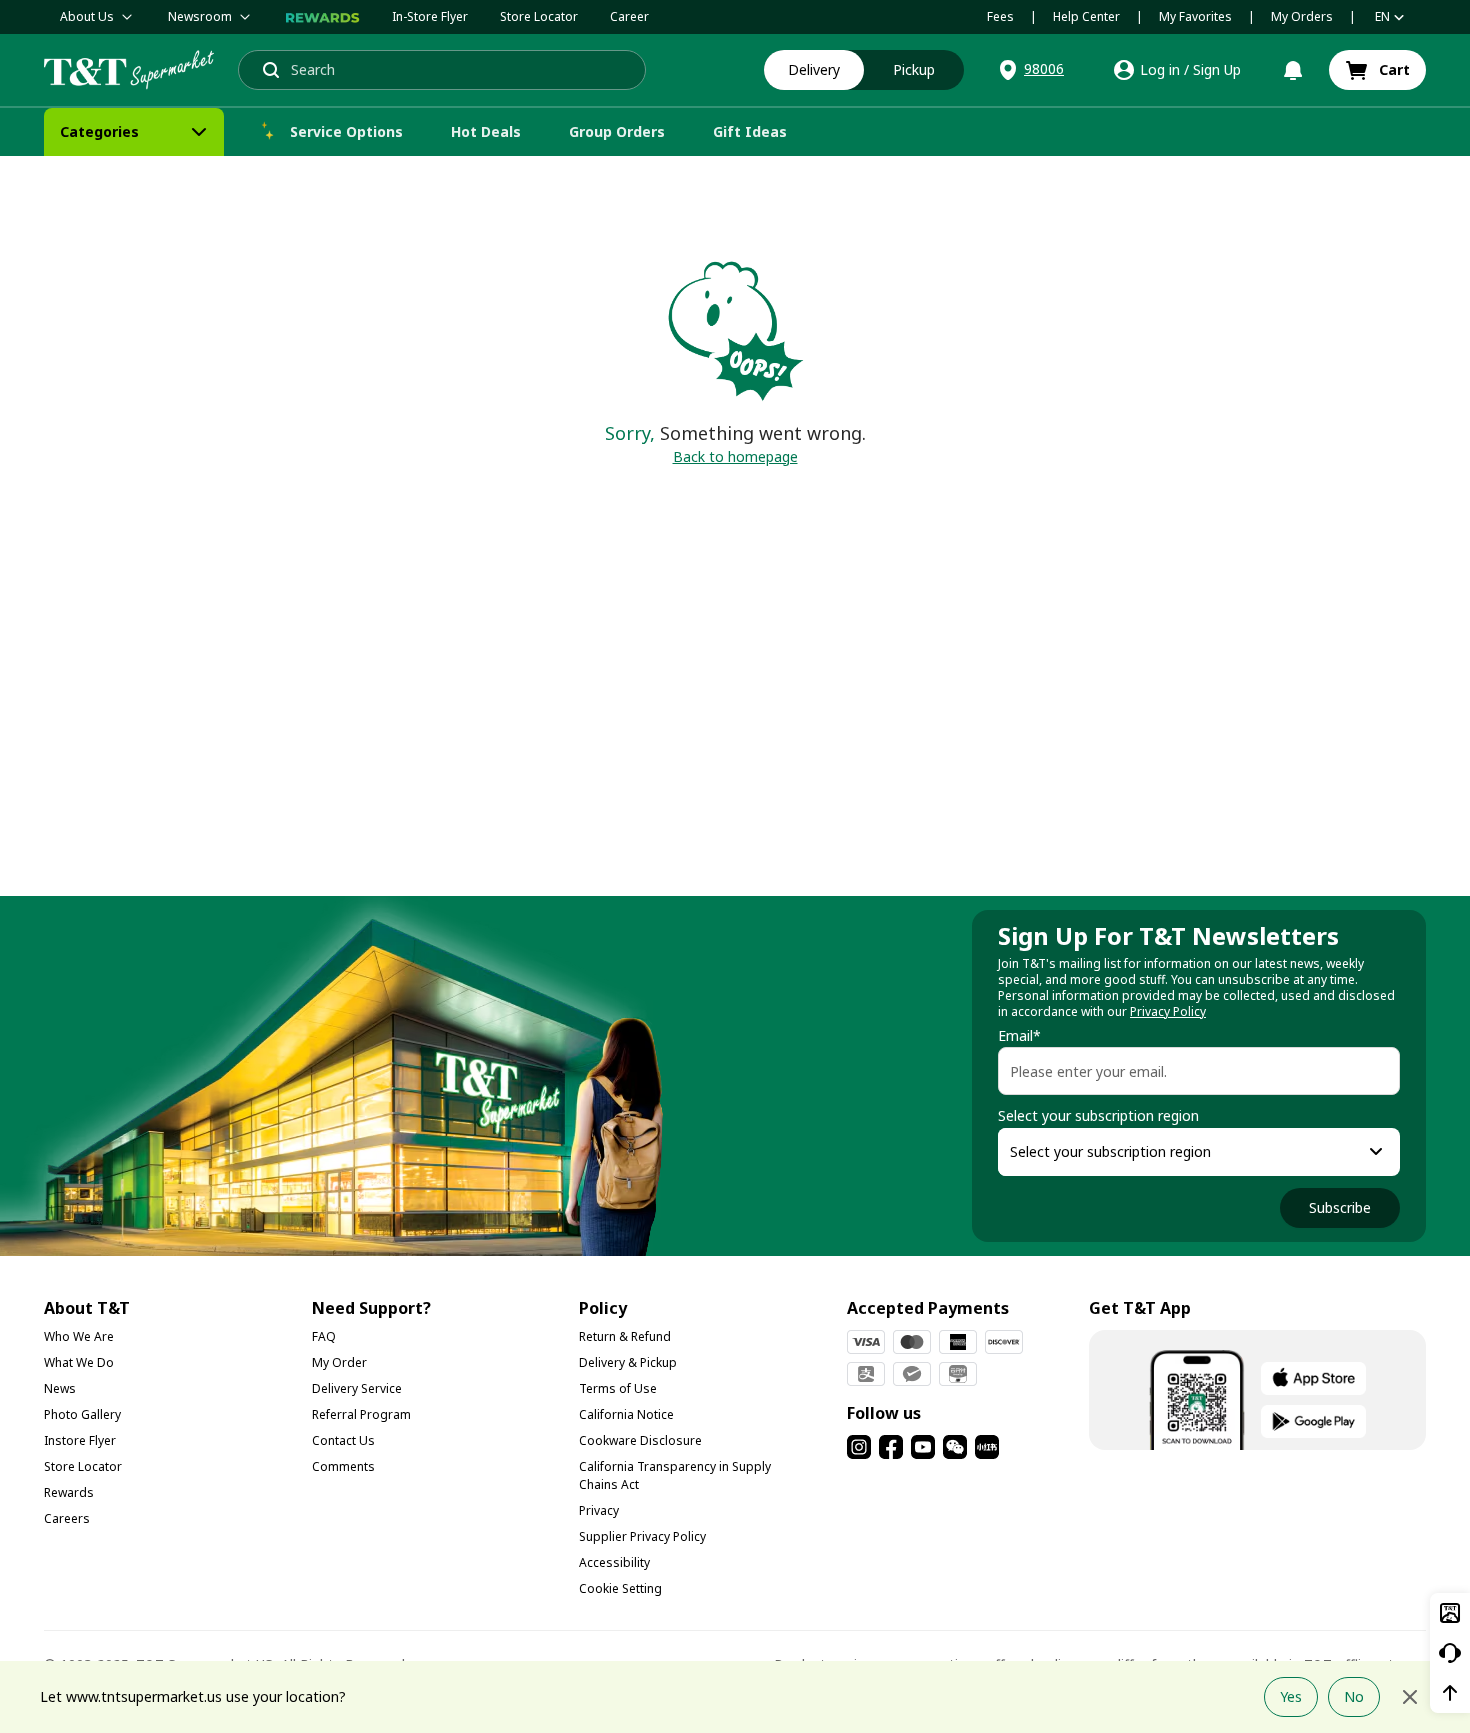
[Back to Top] (1450, 1693)
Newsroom (200, 16)
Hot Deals (486, 131)
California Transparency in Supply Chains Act (675, 1475)
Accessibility (614, 1562)
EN (1382, 16)
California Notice (626, 1414)
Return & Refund (625, 1336)
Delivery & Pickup (628, 1362)
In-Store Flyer (430, 16)
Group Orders (617, 131)
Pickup (914, 69)
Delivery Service (357, 1388)
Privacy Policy (1168, 1011)
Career (629, 16)
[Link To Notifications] (1293, 70)
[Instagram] (859, 1447)
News (60, 1388)
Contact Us (343, 1440)
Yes (1291, 1696)
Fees (1000, 16)
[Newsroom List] (245, 16)
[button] (1030, 70)
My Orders (1302, 16)
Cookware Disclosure (640, 1440)
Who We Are (79, 1336)
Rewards (69, 1492)
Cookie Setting (620, 1588)
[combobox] (1181, 1152)
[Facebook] (891, 1447)
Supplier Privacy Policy (642, 1536)
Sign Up (1217, 69)
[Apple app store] (1313, 1378)
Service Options (346, 131)
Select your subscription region (1098, 1116)
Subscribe (1340, 1207)
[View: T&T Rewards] (323, 17)
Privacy (599, 1510)
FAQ (324, 1336)
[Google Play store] (1313, 1421)
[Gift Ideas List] (805, 132)
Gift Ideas (750, 131)
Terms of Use (618, 1388)
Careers (67, 1518)
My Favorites (1195, 16)
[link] (1377, 70)
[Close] (1410, 1697)
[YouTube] (923, 1447)
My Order (339, 1362)
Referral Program (361, 1414)
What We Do (79, 1362)
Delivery (814, 69)
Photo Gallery (82, 1414)
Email (1019, 1036)
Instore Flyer (80, 1440)
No (1354, 1696)
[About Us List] (127, 16)
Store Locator (539, 16)
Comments (343, 1466)
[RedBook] (987, 1447)
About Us (87, 16)
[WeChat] (955, 1447)
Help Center (1086, 16)
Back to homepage (735, 456)
